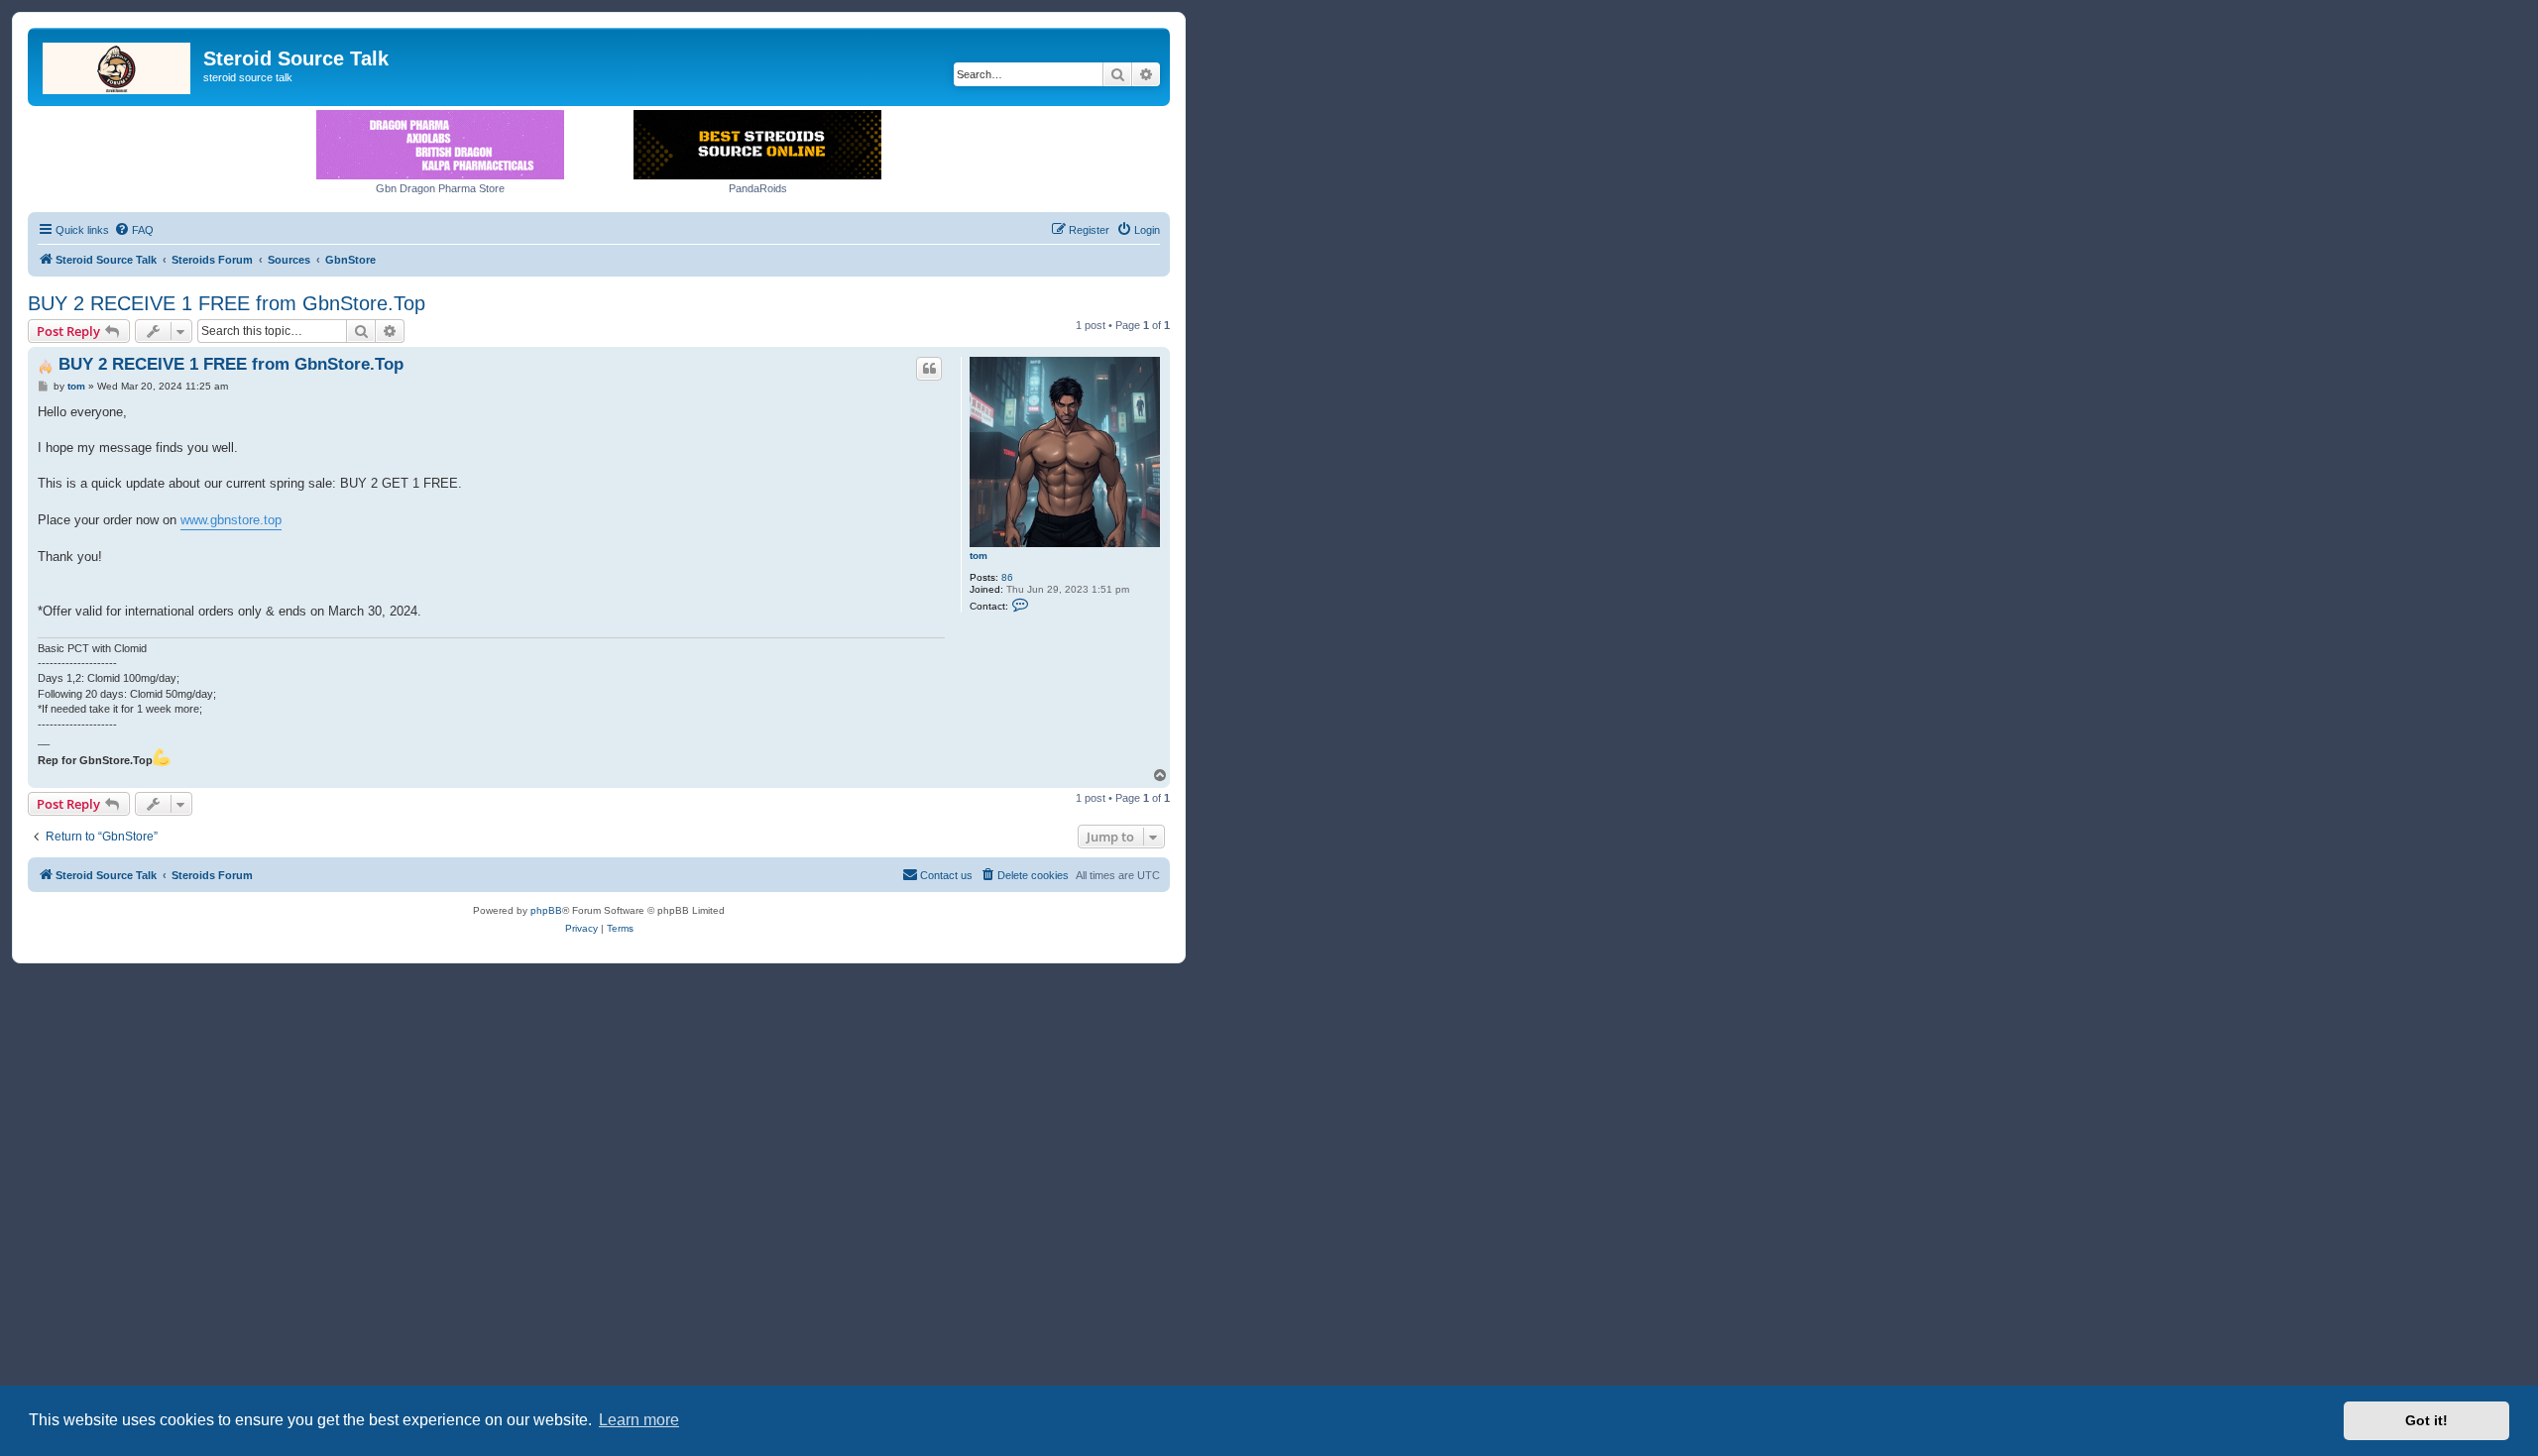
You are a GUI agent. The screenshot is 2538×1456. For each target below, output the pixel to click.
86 (1007, 577)
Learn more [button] (639, 1420)
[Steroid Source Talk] (118, 64)
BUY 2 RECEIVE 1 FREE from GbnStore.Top (227, 303)
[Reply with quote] (929, 369)
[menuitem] (134, 230)
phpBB (546, 910)
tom (979, 556)
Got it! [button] (2426, 1420)
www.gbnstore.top (231, 520)
